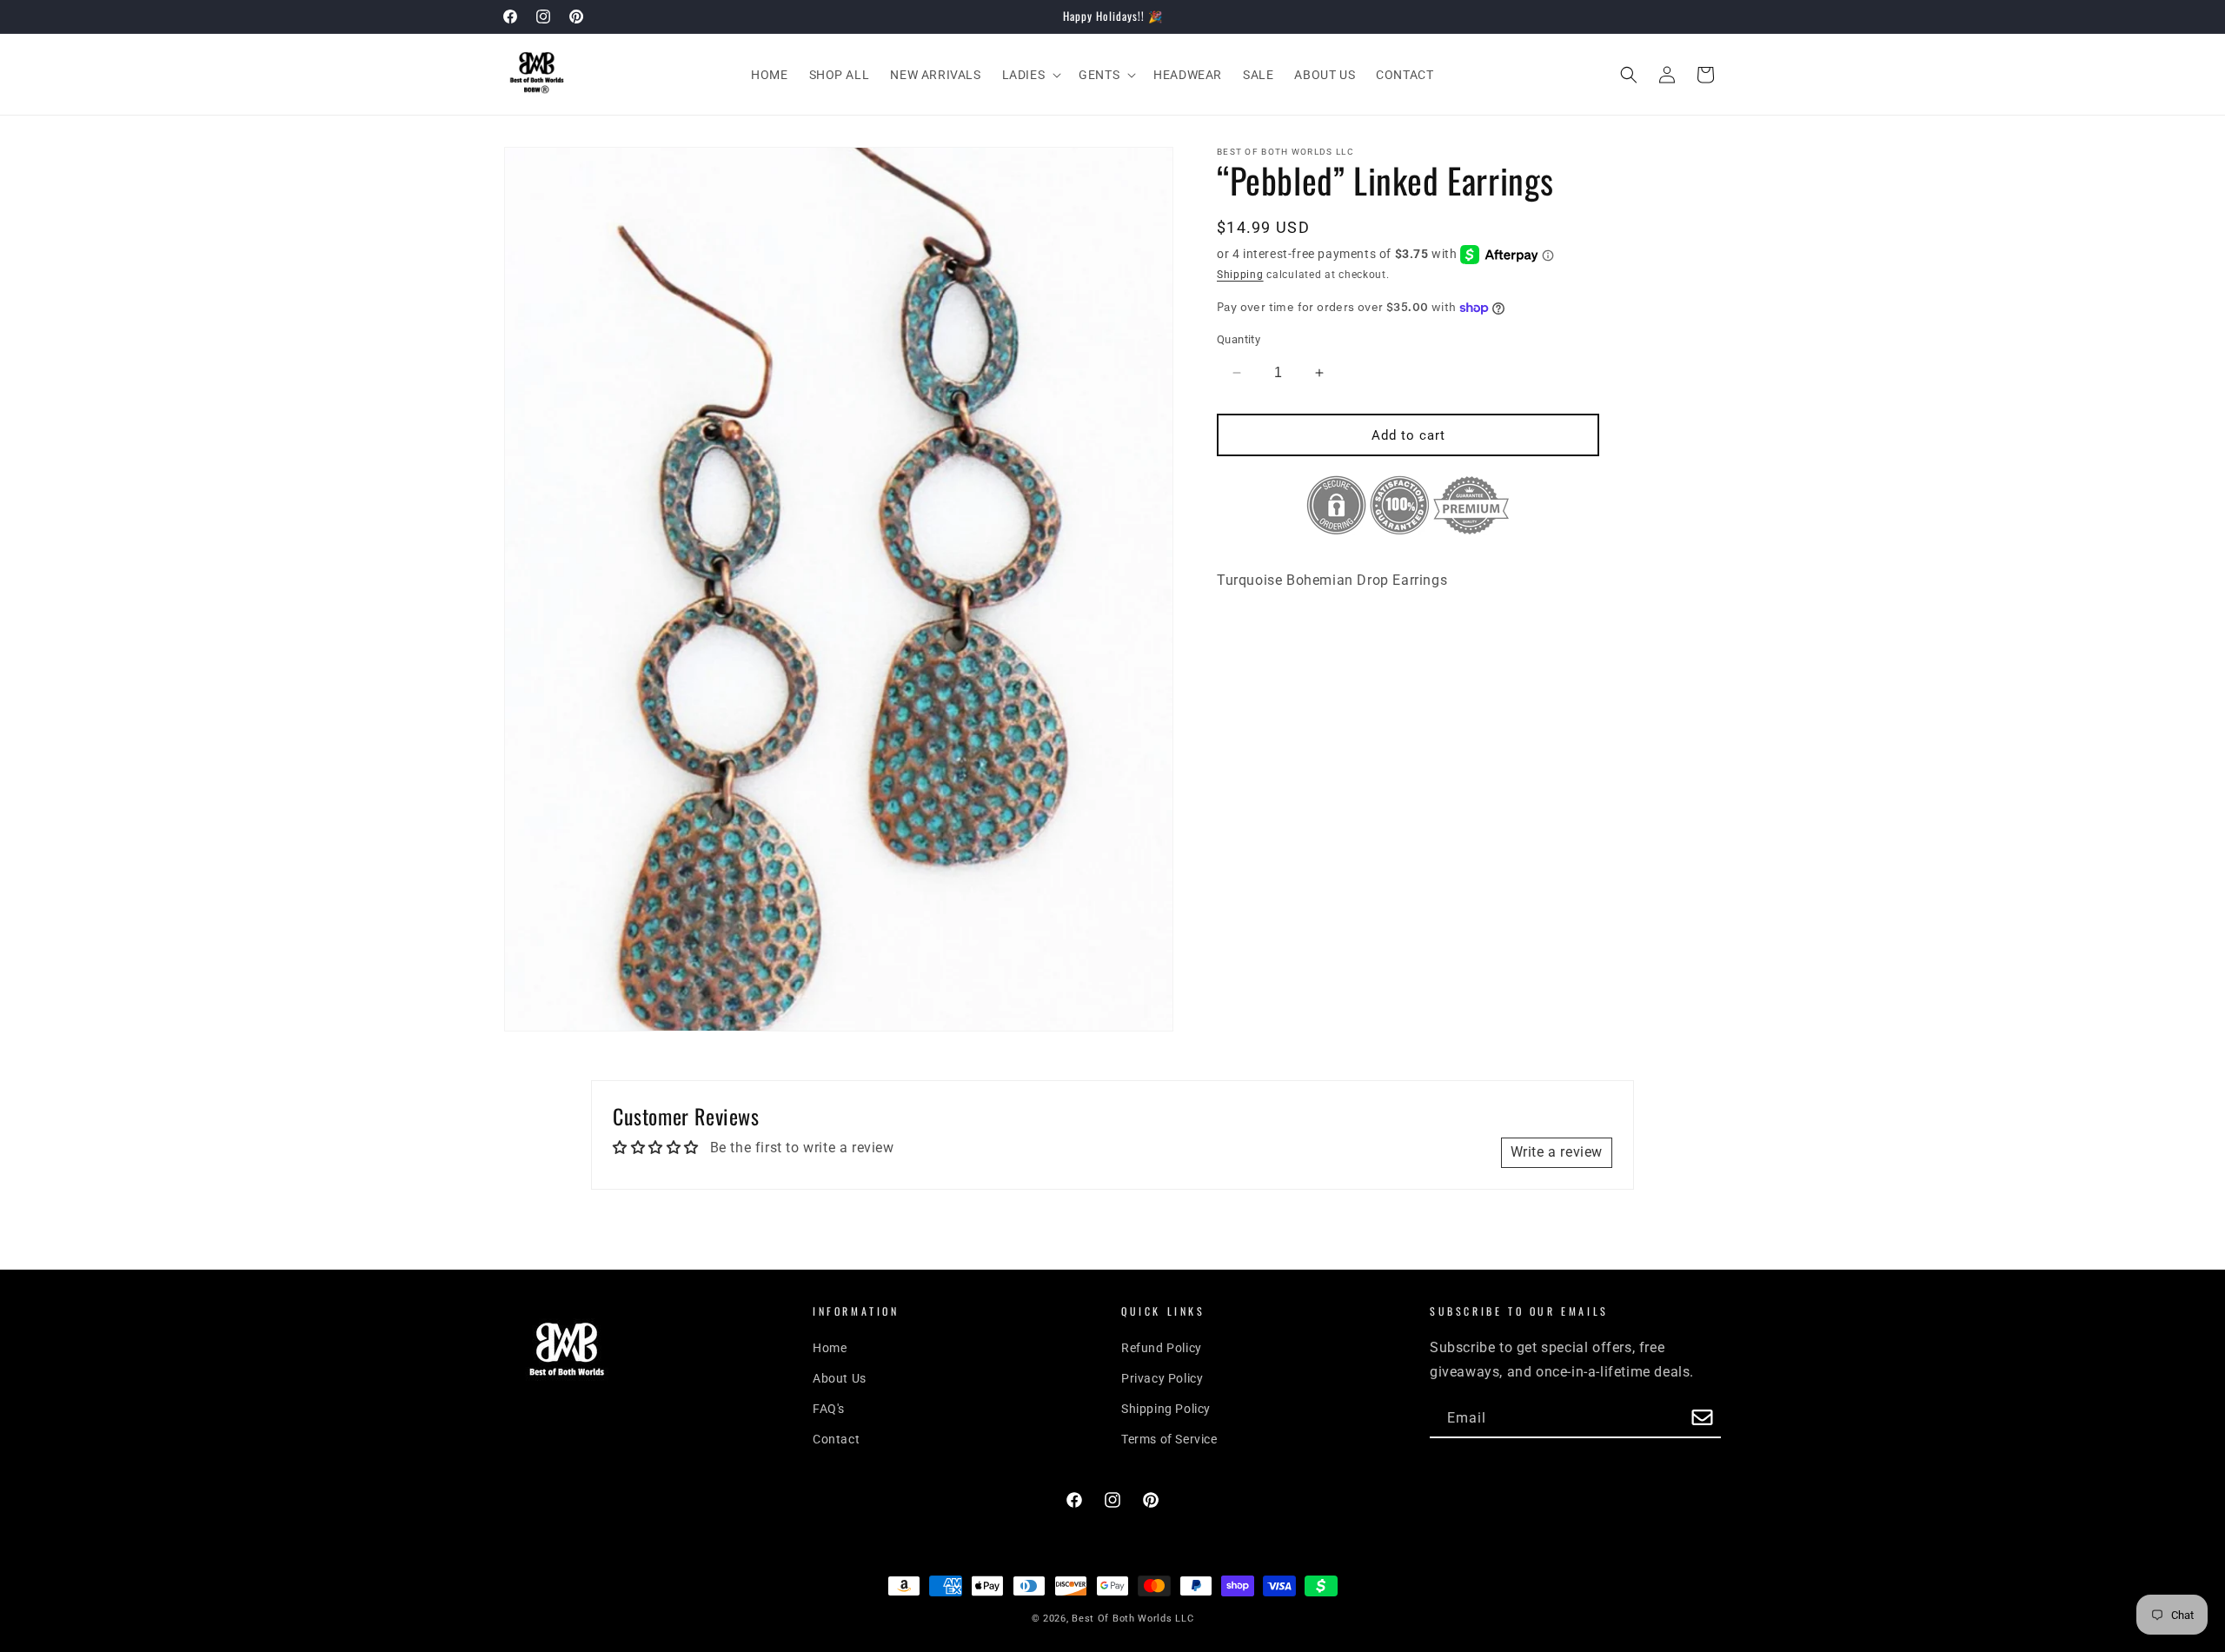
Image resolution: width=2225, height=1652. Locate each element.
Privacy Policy (1162, 1378)
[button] (1030, 75)
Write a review (1557, 1152)
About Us (840, 1378)
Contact (836, 1439)
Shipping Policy (1166, 1409)
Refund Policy (1162, 1348)
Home (830, 1348)
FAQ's (829, 1409)
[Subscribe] (1702, 1419)
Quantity (1239, 339)
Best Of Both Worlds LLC (1132, 1619)
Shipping (1240, 275)
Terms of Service (1169, 1439)
